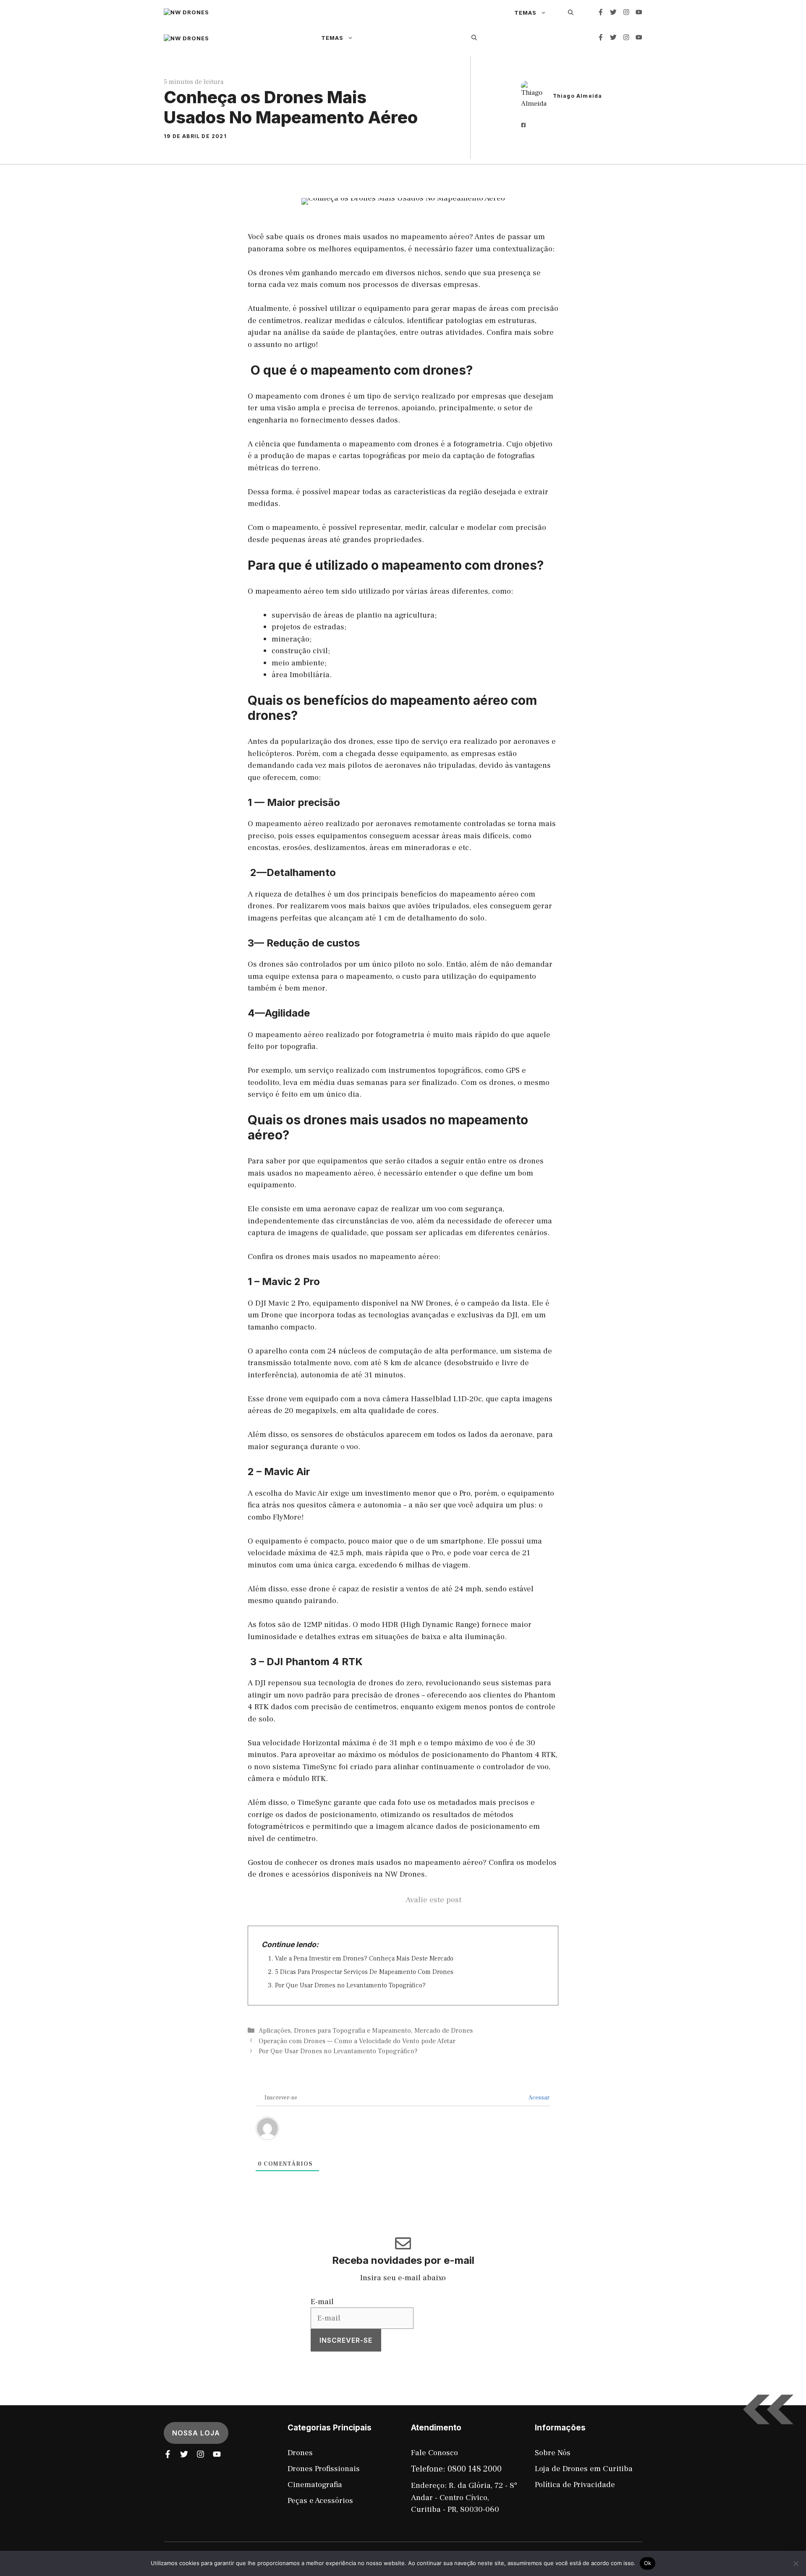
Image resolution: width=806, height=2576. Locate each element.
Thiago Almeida (578, 96)
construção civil (300, 651)
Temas (525, 13)
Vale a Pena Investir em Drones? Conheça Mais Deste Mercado (364, 1958)
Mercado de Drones (444, 2031)
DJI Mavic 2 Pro (282, 1303)
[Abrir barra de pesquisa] (474, 37)
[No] (796, 2563)
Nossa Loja (196, 2433)
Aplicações (275, 2031)
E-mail (322, 2302)
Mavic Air (312, 1493)
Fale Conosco (434, 2453)
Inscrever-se (346, 2340)
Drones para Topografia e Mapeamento (352, 2031)
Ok (648, 2563)
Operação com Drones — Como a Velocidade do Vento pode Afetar (357, 2041)
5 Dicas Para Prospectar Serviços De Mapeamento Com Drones (364, 1972)
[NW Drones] (331, 13)
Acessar (539, 2098)
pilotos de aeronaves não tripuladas (411, 765)
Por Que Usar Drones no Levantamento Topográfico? (350, 1985)
